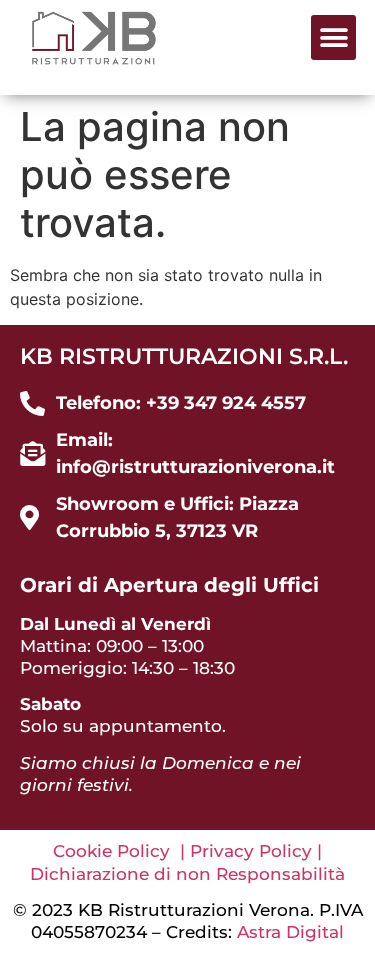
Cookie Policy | (121, 851)
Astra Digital (290, 932)
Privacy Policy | (256, 851)
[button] (333, 37)
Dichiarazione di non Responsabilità (187, 874)
